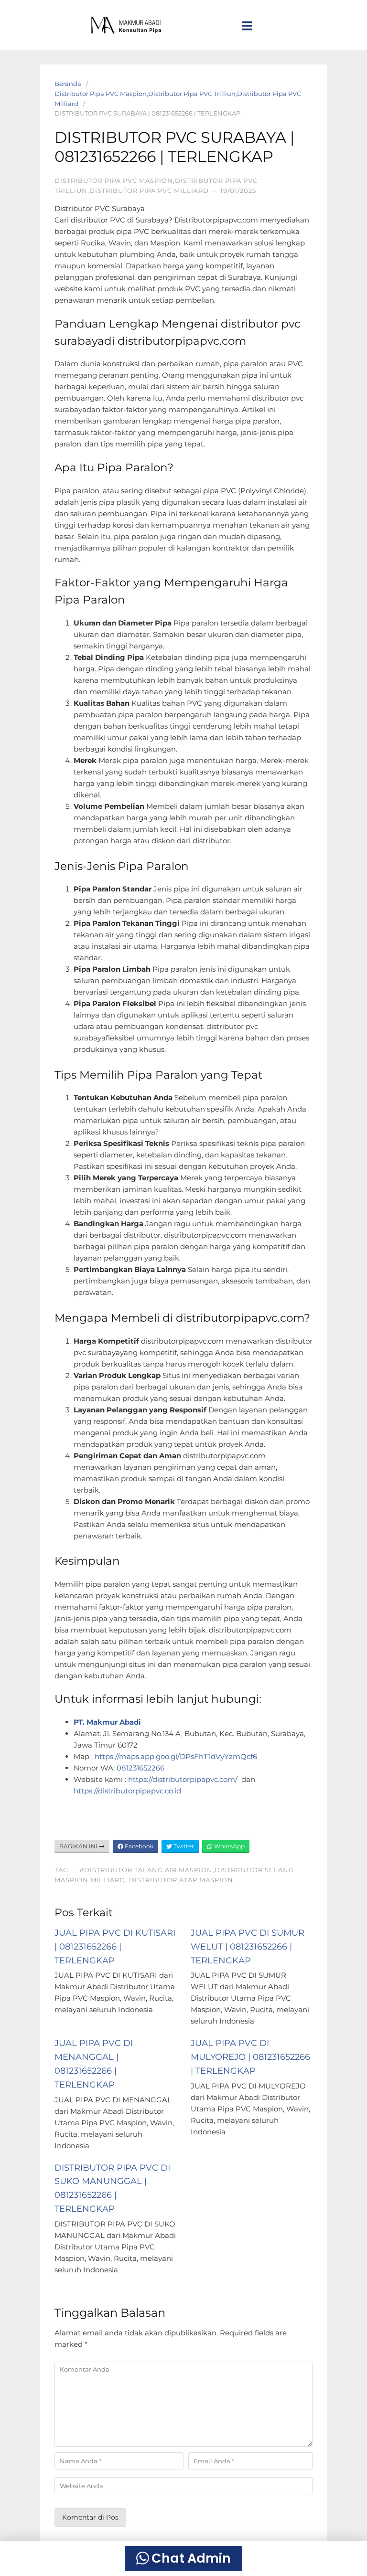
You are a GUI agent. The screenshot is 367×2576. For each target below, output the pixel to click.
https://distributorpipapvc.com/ (184, 1779)
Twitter (183, 1846)
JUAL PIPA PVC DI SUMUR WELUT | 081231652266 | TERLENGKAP (248, 1947)
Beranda (68, 84)
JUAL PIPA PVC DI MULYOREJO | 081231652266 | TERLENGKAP (250, 2057)
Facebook (138, 1846)
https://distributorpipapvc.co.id (127, 1791)
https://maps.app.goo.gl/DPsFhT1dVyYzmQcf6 (177, 1756)
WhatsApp (229, 1846)
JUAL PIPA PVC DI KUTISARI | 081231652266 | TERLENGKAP (115, 1947)
